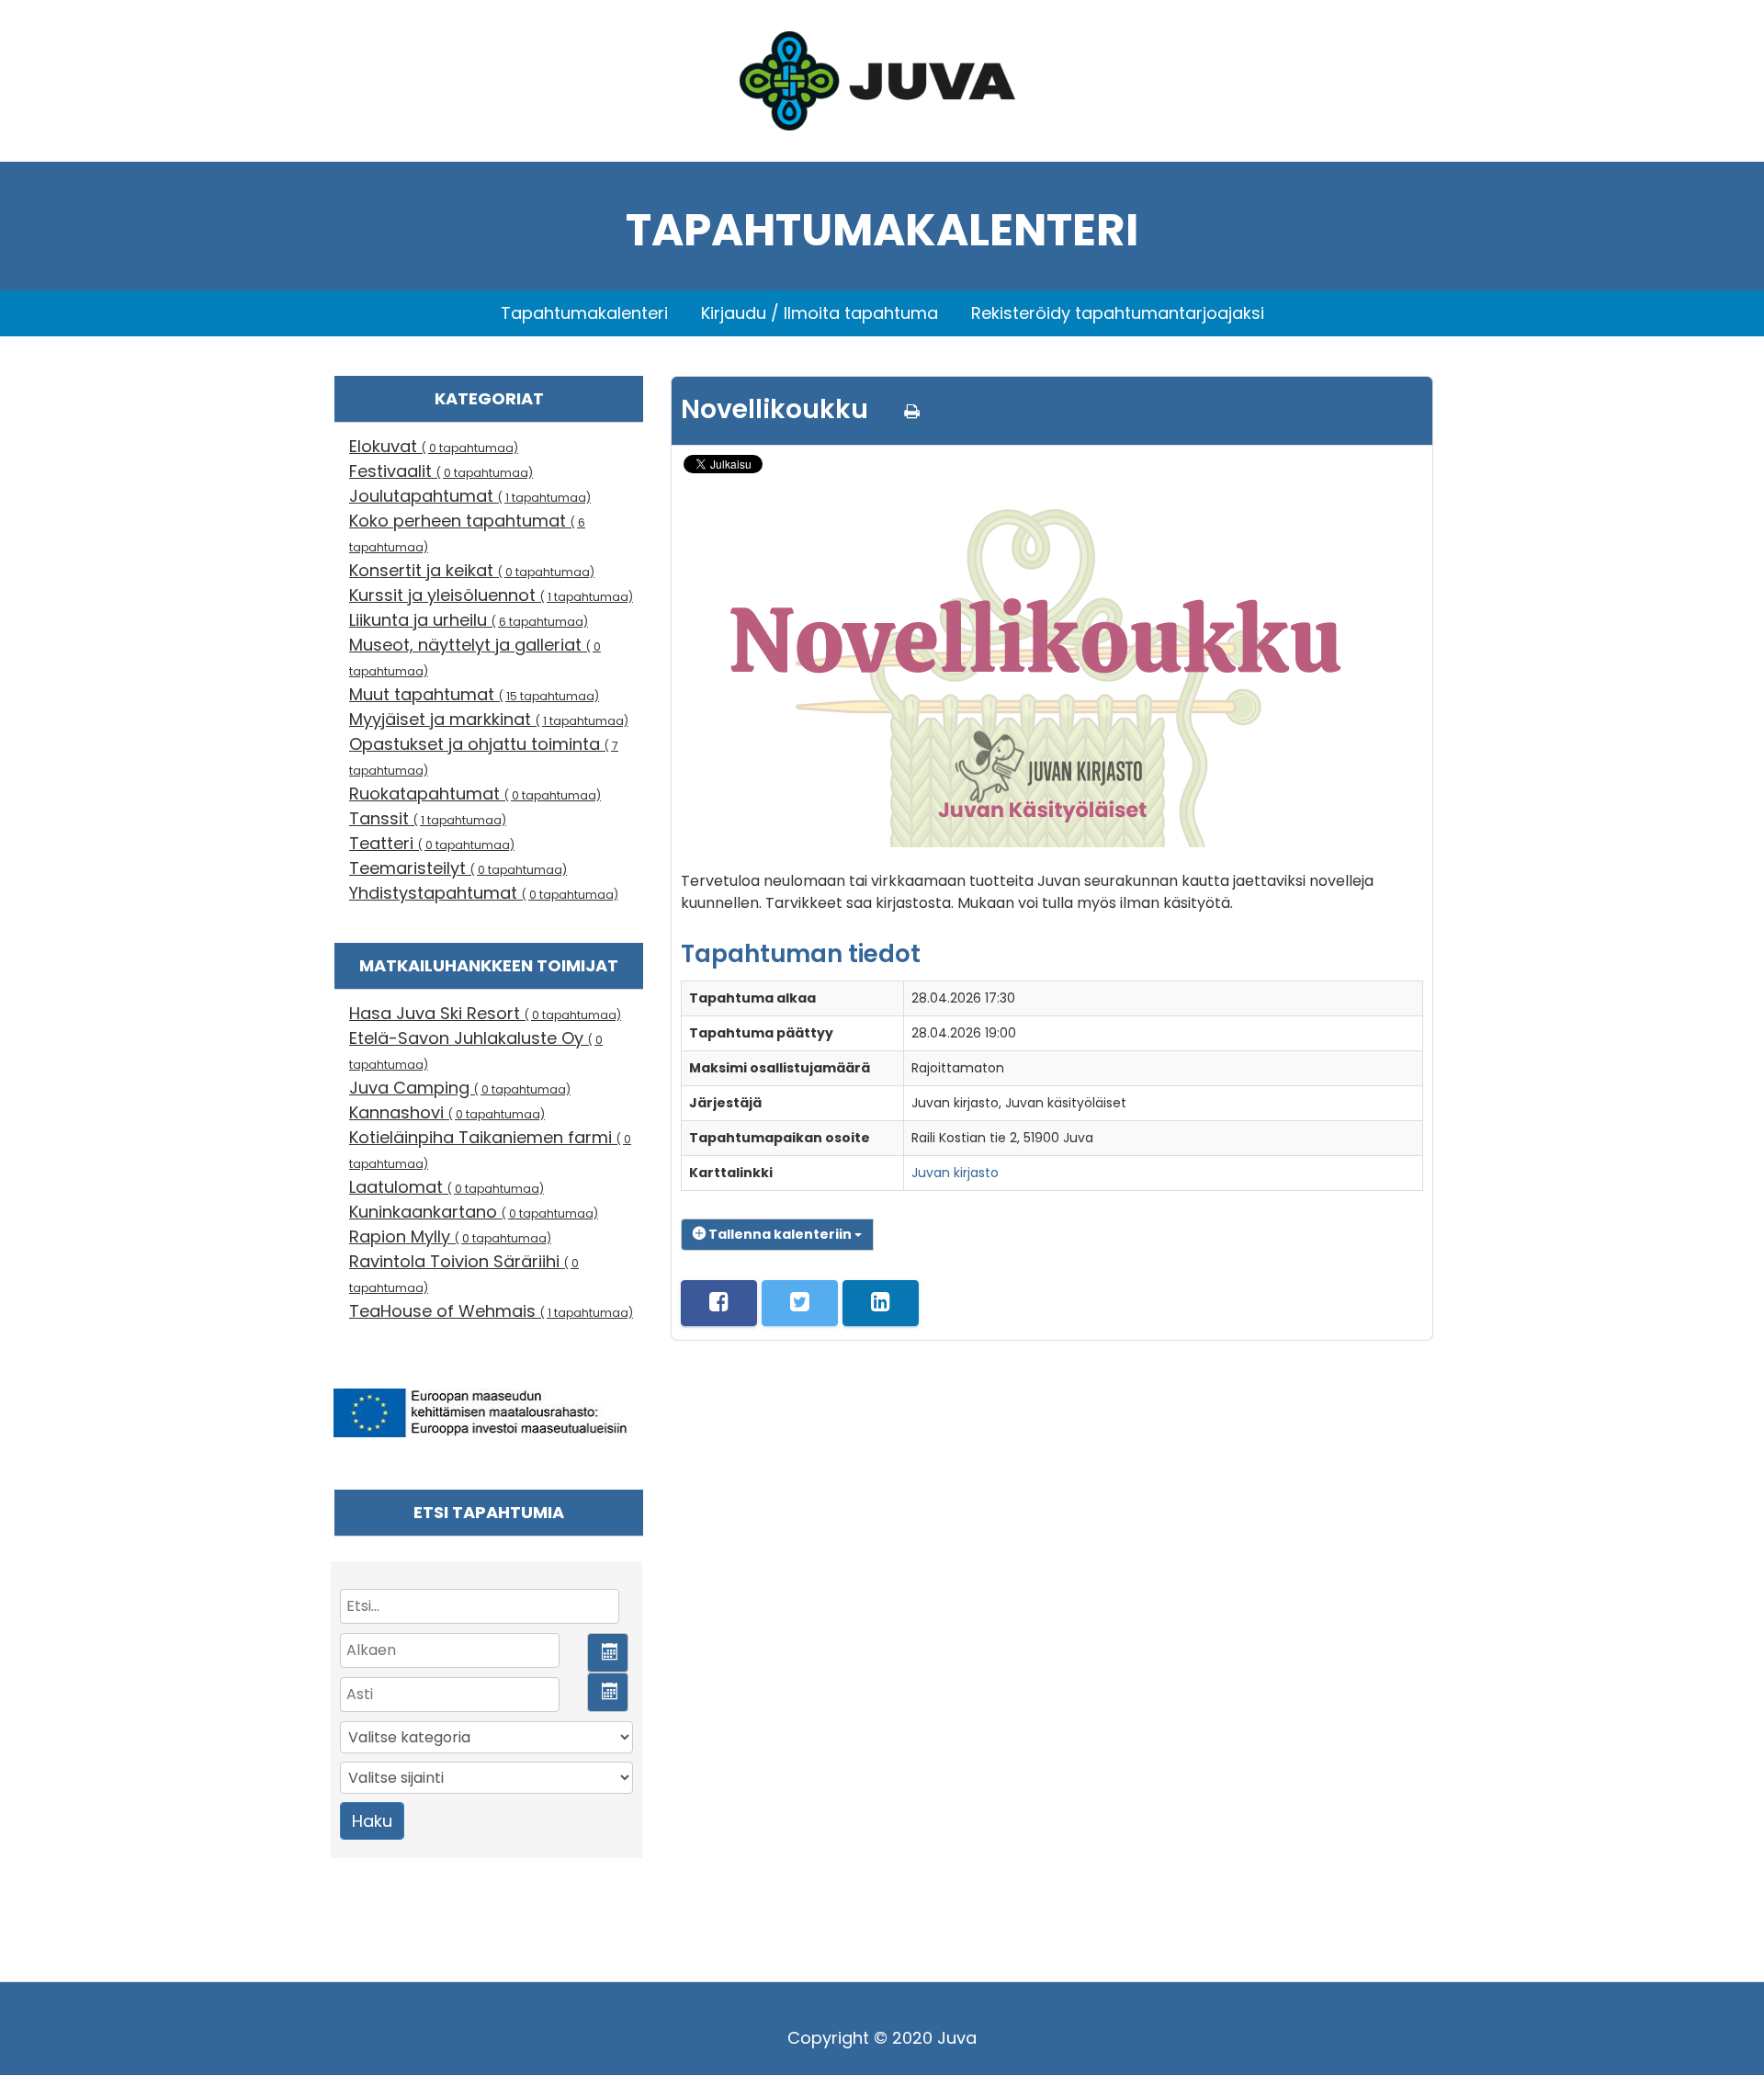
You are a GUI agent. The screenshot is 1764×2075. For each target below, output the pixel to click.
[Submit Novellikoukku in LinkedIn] (881, 1303)
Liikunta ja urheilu (469, 620)
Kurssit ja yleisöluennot (491, 595)
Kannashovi (447, 1112)
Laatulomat (447, 1187)
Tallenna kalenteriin (780, 1234)
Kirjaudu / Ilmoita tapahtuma (820, 313)
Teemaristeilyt (458, 868)
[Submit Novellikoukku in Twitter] (800, 1303)
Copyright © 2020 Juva (882, 2038)
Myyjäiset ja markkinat (489, 719)
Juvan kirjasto (955, 1173)
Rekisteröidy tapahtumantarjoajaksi (1118, 313)
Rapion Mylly (450, 1236)
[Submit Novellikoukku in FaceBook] (719, 1303)
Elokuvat (434, 446)
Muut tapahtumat (474, 694)
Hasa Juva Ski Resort (485, 1013)
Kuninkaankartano (474, 1212)
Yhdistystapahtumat (484, 893)
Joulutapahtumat (470, 496)
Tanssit (428, 818)
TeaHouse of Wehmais (491, 1311)
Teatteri (432, 843)
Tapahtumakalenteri (584, 313)
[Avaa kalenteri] (608, 1653)
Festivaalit (441, 471)
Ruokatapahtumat (475, 794)
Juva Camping (460, 1088)
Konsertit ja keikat (472, 570)
